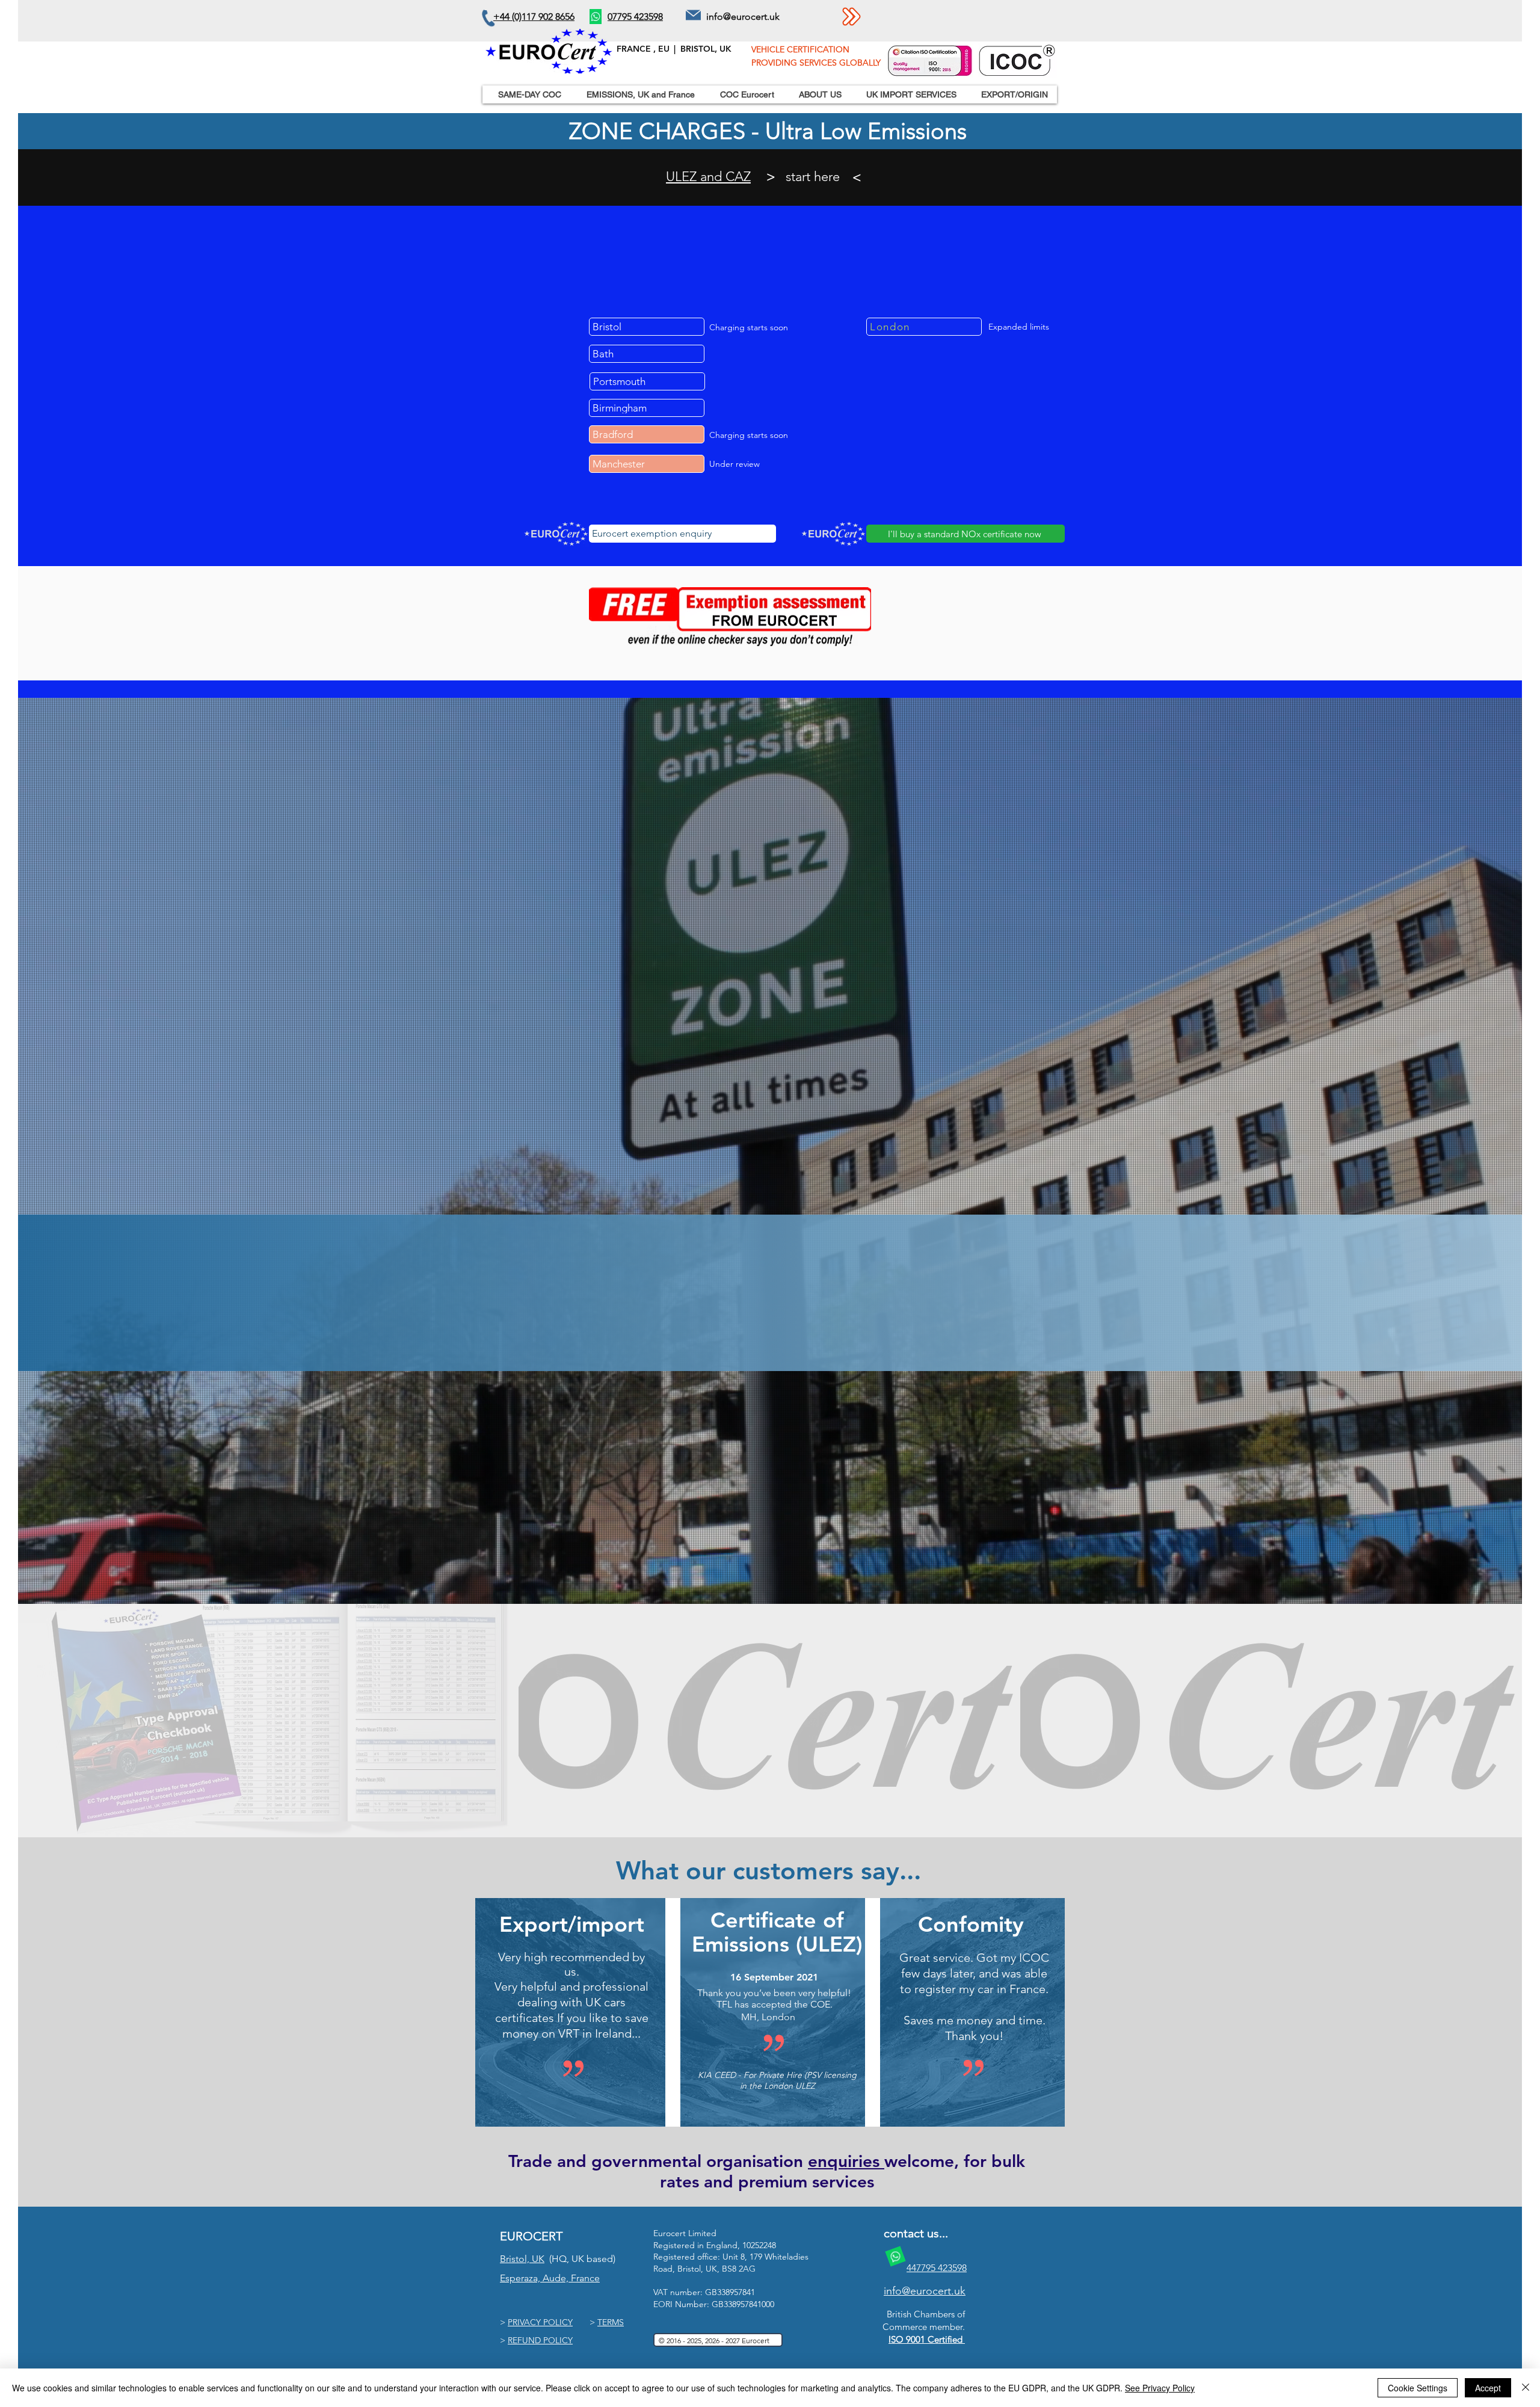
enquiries (846, 2161)
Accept (1488, 2388)
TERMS (611, 2322)
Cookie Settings (1418, 2388)
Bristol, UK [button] (522, 2259)
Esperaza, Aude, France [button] (550, 2278)
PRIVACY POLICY (540, 2322)
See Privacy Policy (1160, 2388)
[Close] (1526, 2388)
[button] (744, 94)
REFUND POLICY (540, 2340)
